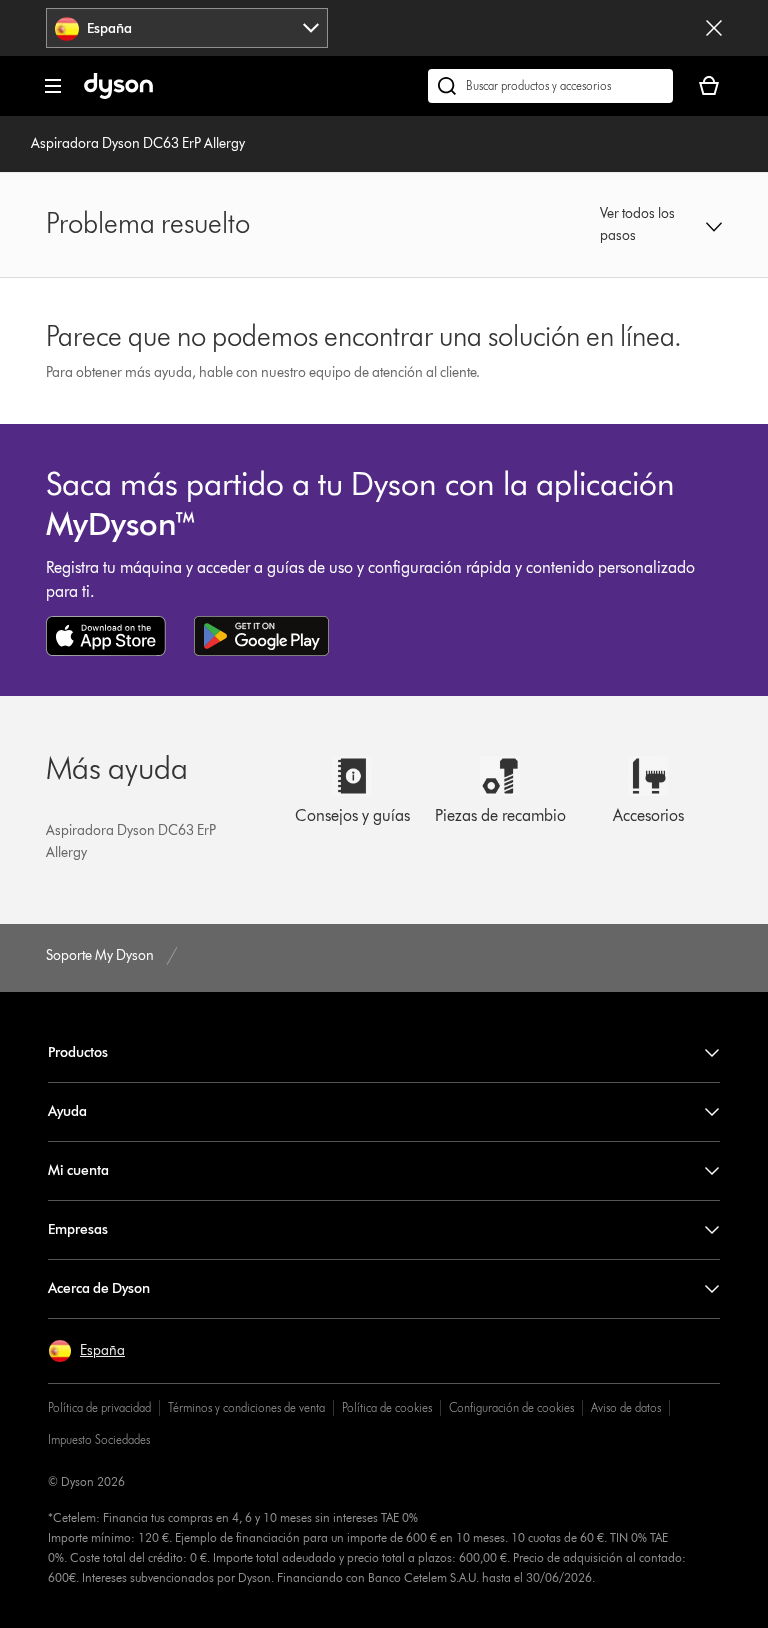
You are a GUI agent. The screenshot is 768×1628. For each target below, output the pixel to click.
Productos (78, 1052)
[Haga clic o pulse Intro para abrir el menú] (53, 86)
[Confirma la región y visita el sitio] (714, 28)
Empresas (78, 1229)
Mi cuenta (78, 1170)
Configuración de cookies (511, 1407)
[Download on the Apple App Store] (106, 636)
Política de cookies (387, 1407)
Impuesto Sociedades (99, 1439)
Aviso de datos (626, 1407)
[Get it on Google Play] (261, 636)
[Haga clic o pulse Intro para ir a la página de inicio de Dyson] (118, 94)
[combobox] (187, 28)
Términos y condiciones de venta (246, 1407)
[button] (661, 225)
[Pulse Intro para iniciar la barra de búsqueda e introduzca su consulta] (550, 86)
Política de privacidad (99, 1407)
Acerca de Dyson (99, 1288)
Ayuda (67, 1111)
